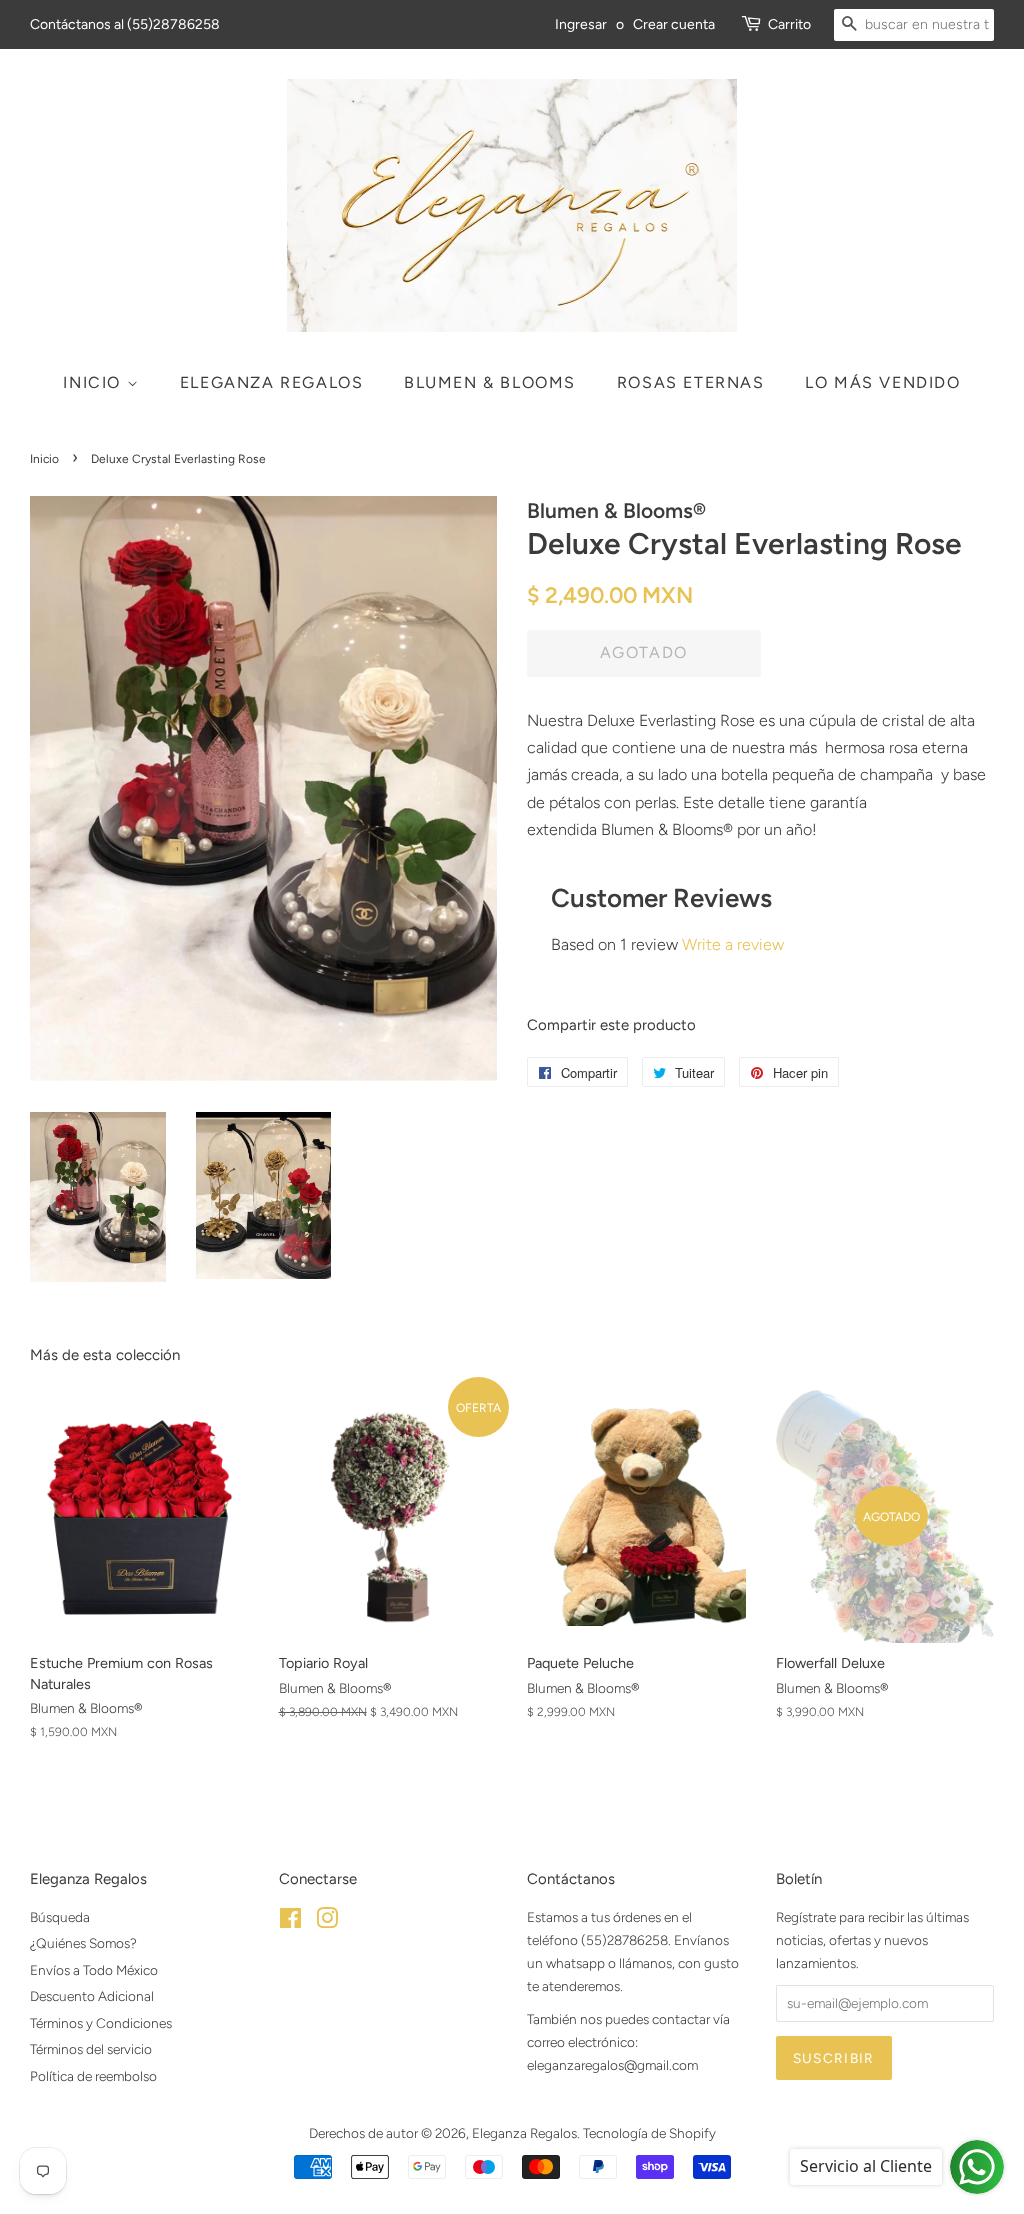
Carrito (789, 24)
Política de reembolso (93, 2076)
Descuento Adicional (92, 1996)
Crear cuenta (674, 24)
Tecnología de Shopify (649, 2133)
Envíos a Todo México (94, 1970)
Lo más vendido (882, 382)
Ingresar (581, 24)
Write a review (733, 944)
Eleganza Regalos (272, 382)
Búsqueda (60, 1917)
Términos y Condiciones (101, 2023)
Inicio (94, 382)
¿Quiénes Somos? (83, 1943)
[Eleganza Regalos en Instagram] (327, 1922)
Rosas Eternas (691, 382)
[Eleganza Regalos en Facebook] (290, 1922)
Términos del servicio (91, 2049)
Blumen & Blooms (490, 382)
